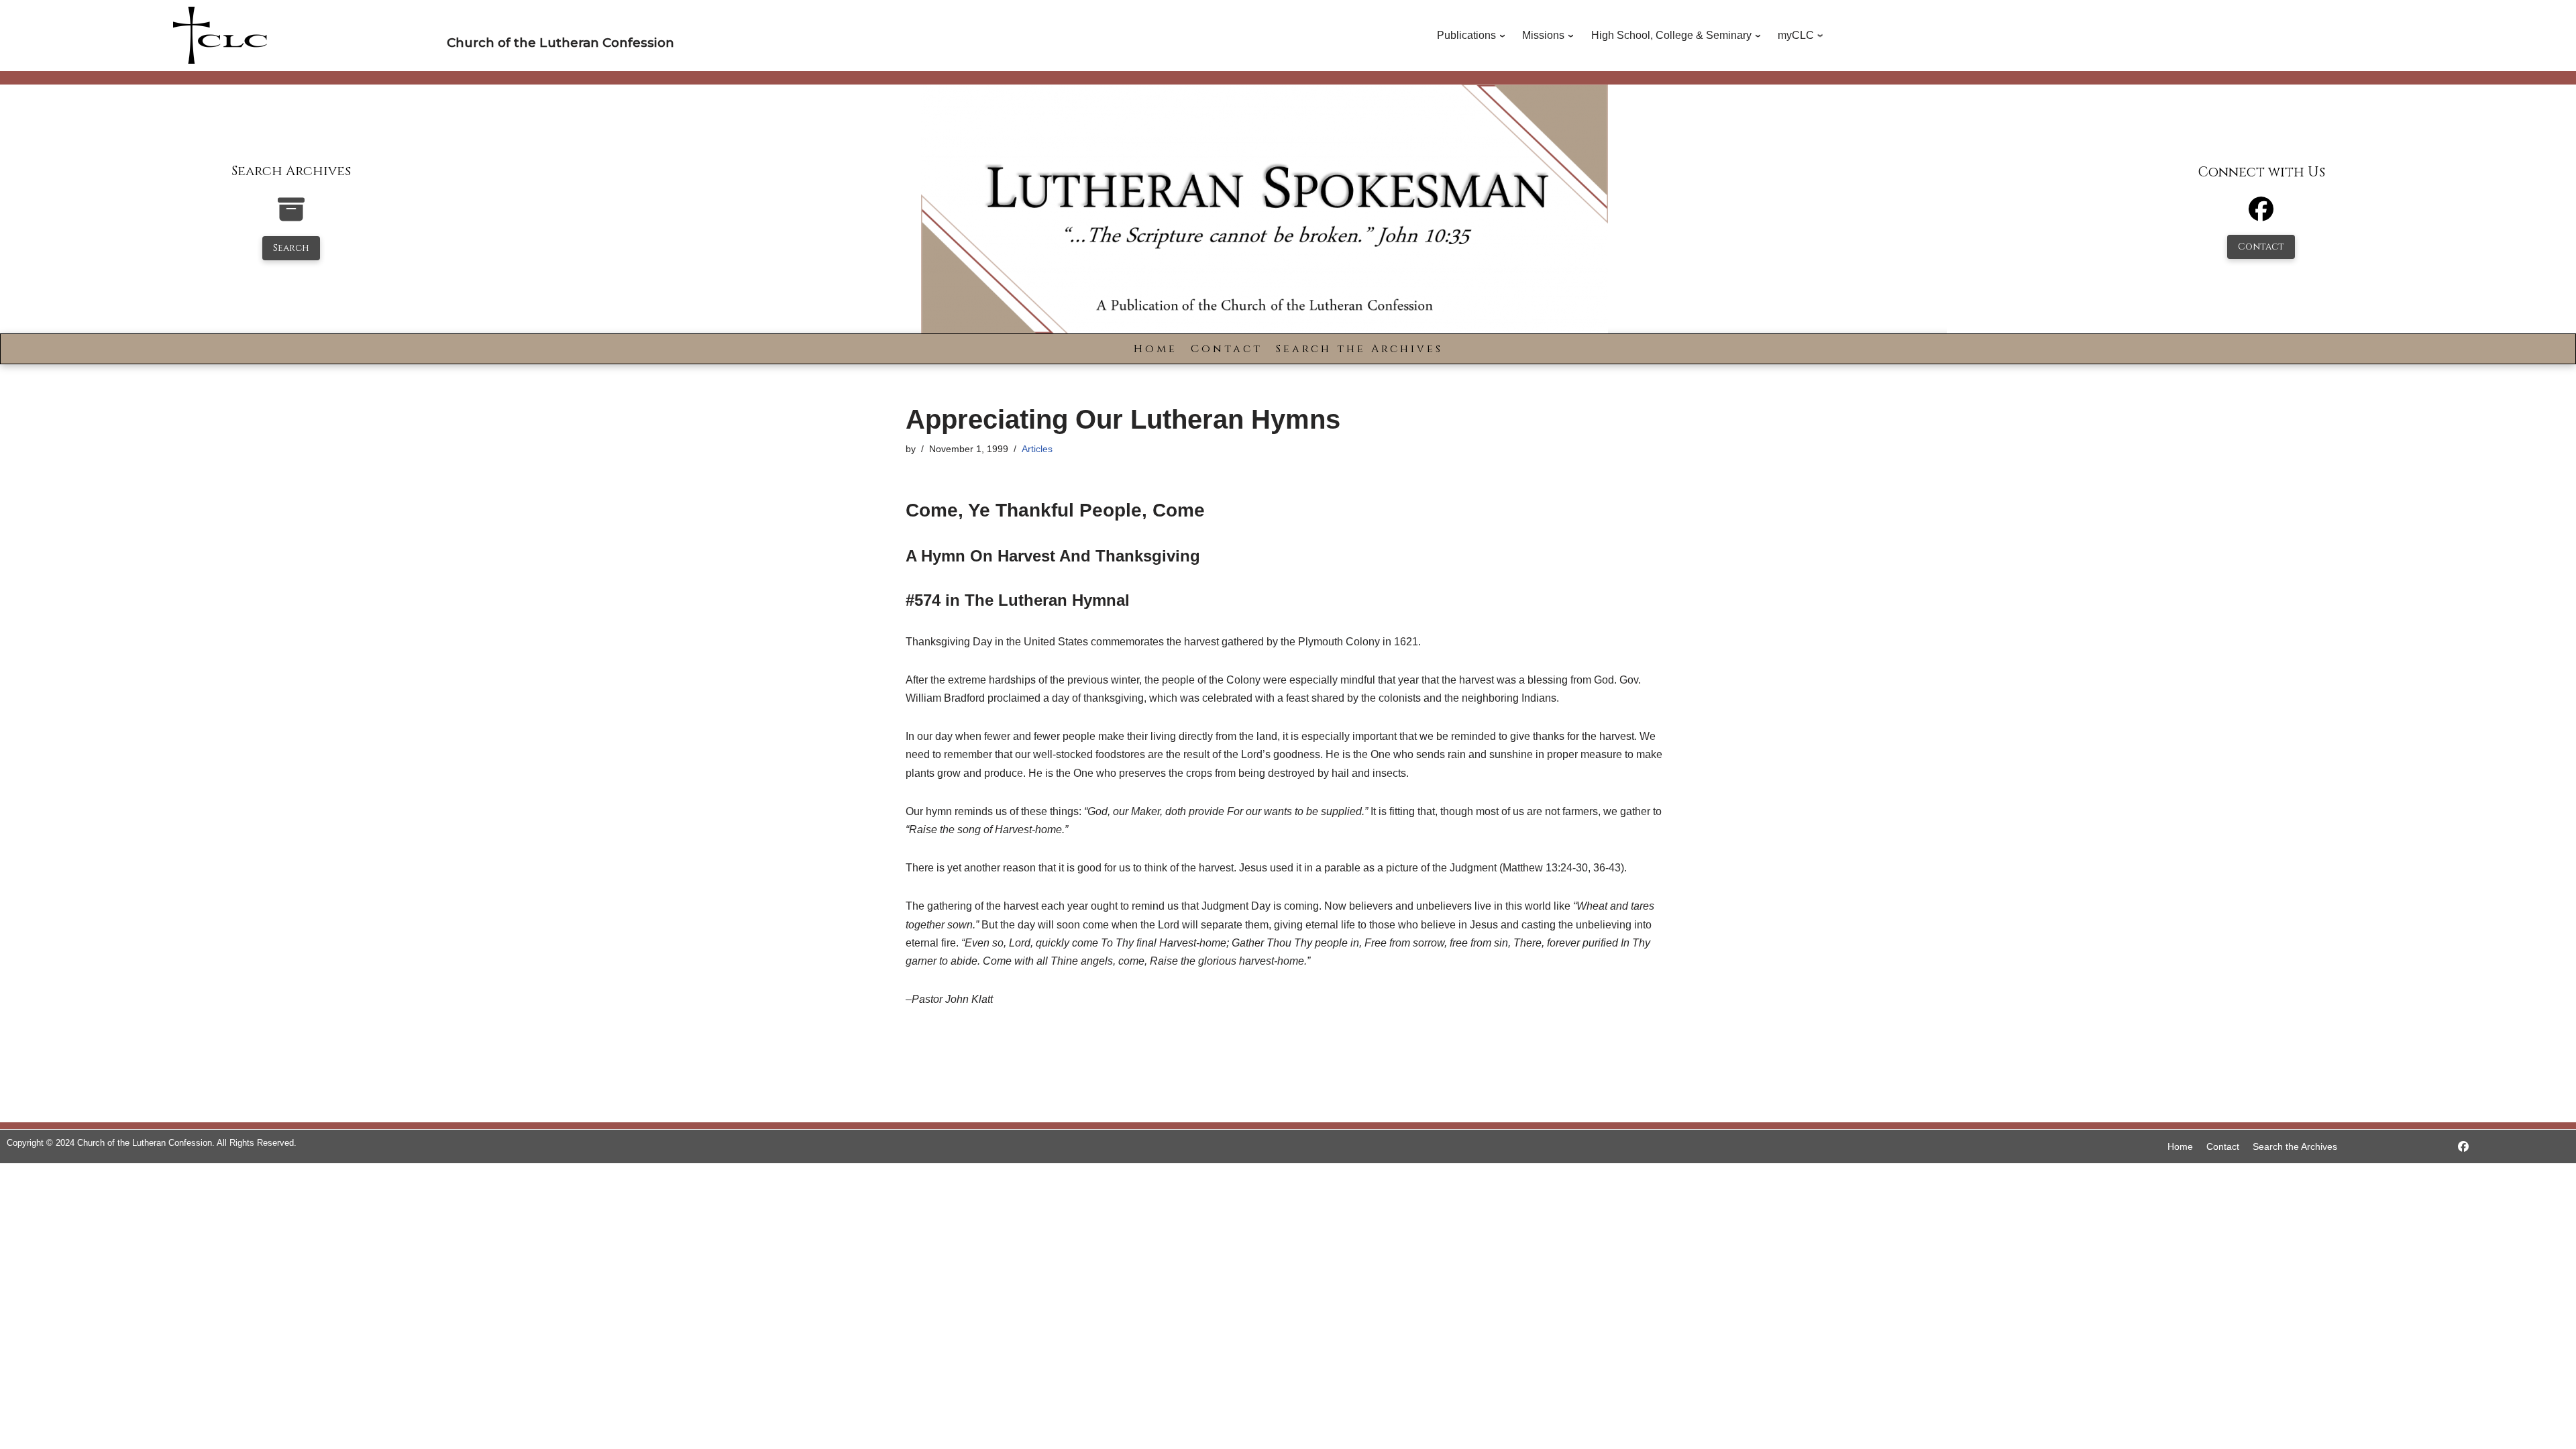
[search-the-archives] (291, 216)
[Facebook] (2261, 215)
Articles (1037, 449)
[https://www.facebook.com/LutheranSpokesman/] (2463, 1147)
